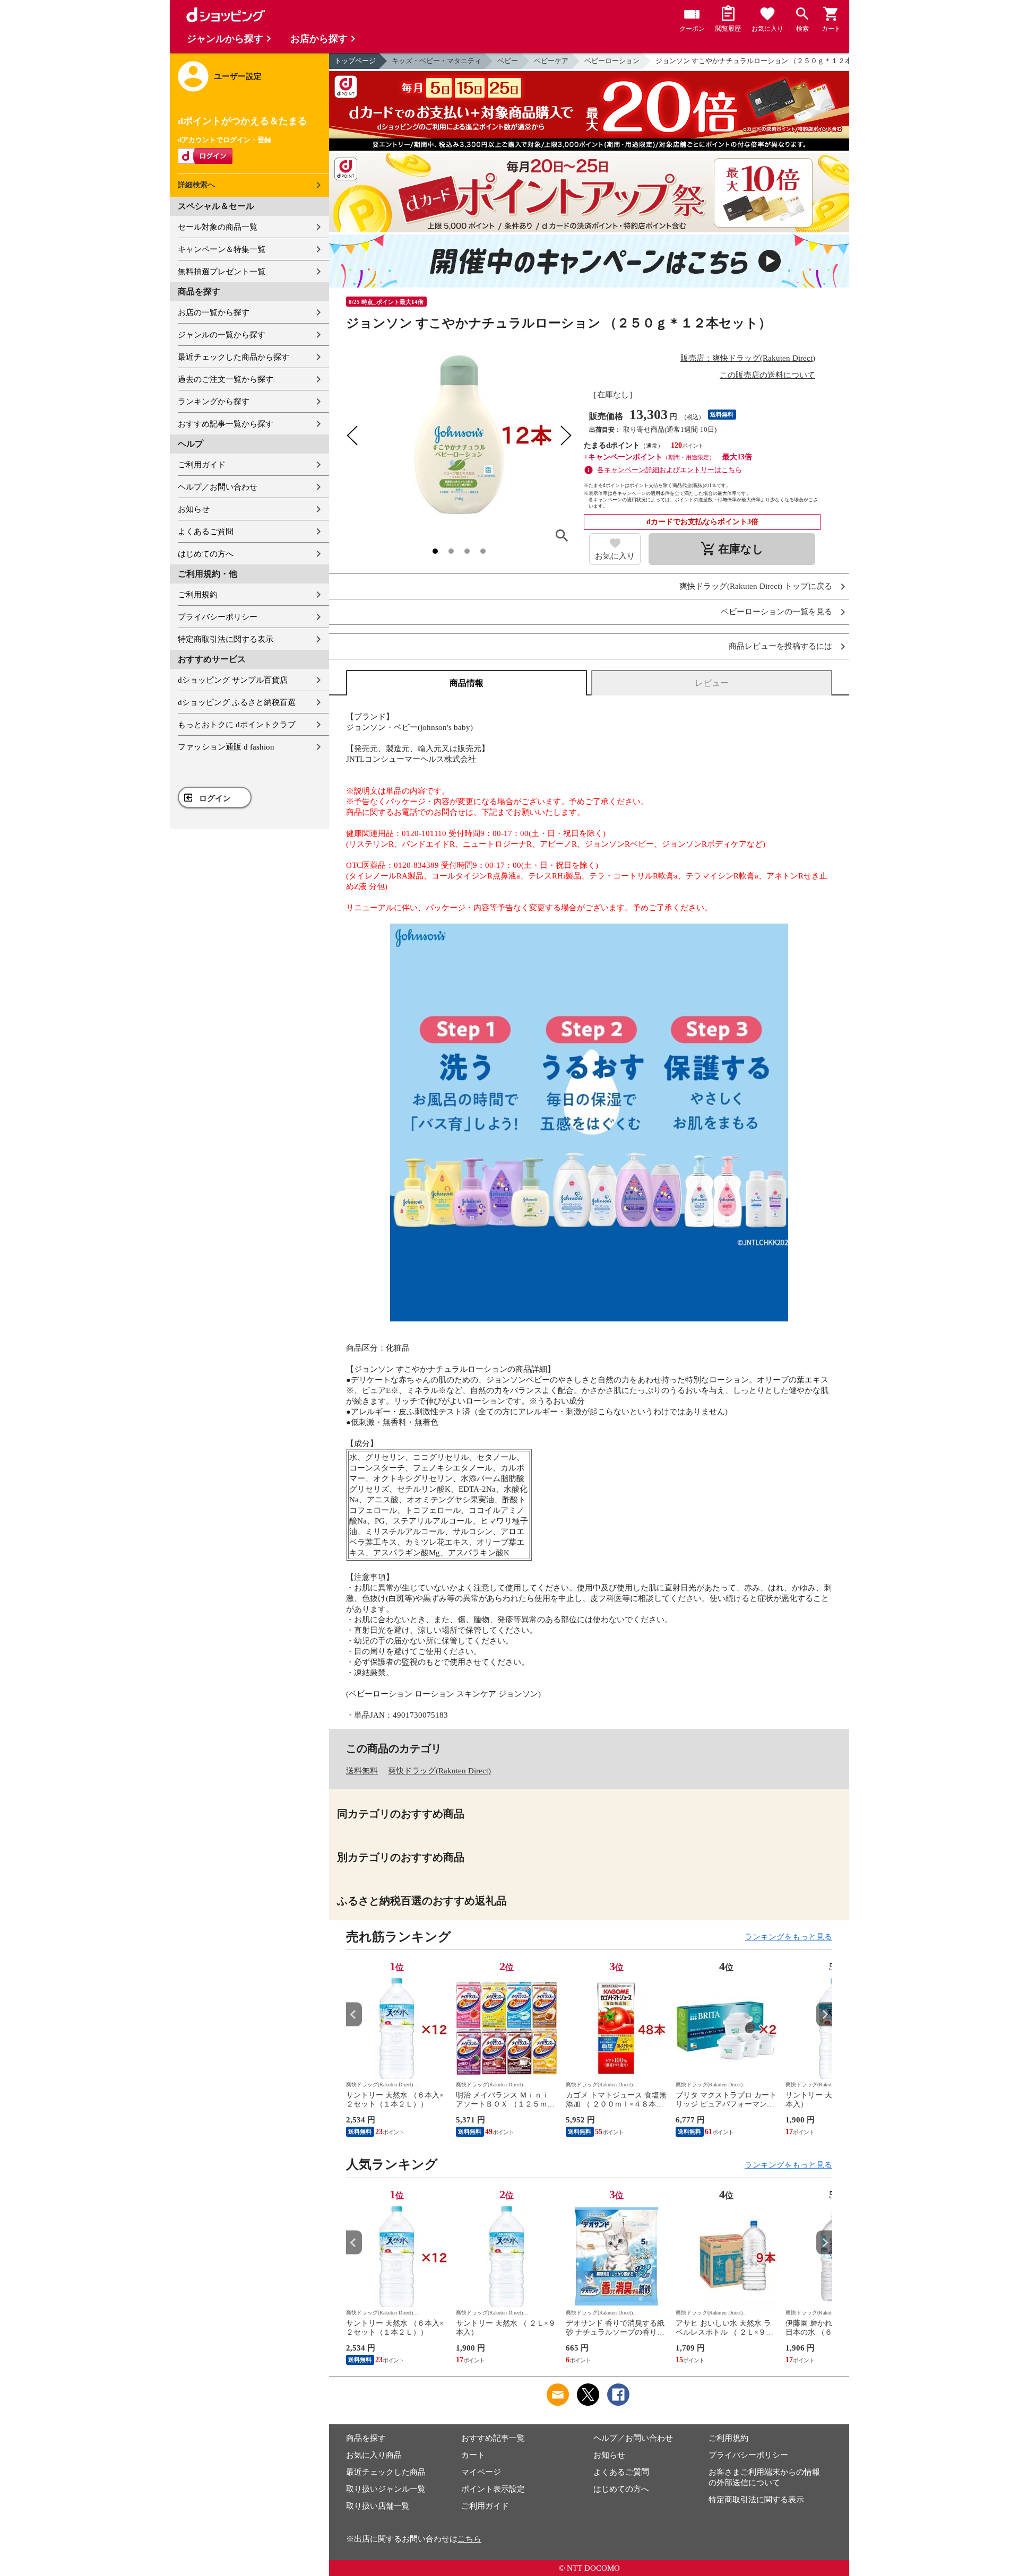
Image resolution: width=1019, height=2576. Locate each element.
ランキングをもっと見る (788, 1937)
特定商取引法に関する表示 (226, 639)
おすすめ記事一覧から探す (226, 424)
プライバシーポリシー (218, 617)
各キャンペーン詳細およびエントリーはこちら (670, 470)
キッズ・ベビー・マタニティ (437, 61)
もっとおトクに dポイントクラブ (237, 725)
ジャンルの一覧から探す (222, 335)
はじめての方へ (206, 554)
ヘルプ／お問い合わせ (218, 487)
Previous (354, 2014)
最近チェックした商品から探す (234, 357)
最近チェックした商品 (386, 2472)
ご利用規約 (198, 595)
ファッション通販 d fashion (226, 747)
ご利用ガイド (202, 465)
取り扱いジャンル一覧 (386, 2489)
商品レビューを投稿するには (780, 646)
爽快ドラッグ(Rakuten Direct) (439, 1771)
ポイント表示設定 (493, 2489)
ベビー (508, 61)
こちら (469, 2539)
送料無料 (362, 1771)
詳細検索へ (196, 185)
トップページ (355, 61)
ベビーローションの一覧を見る (776, 612)
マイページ (481, 2472)
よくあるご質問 (206, 532)
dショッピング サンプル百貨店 (233, 680)
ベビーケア (551, 61)
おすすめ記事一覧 (493, 2438)
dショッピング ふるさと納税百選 (237, 702)
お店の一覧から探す (214, 312)
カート (473, 2455)
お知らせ (194, 509)
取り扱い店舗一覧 (378, 2506)
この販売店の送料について (767, 375)
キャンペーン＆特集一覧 (222, 249)
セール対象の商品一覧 (218, 227)
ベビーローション (612, 61)
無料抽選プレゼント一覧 (222, 272)
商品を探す (366, 2438)
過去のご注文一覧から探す (226, 379)
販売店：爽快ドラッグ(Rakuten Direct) (748, 358)
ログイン (215, 798)
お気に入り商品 (374, 2455)
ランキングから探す (214, 402)
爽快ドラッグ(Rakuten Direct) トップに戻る (756, 586)
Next (824, 2014)
